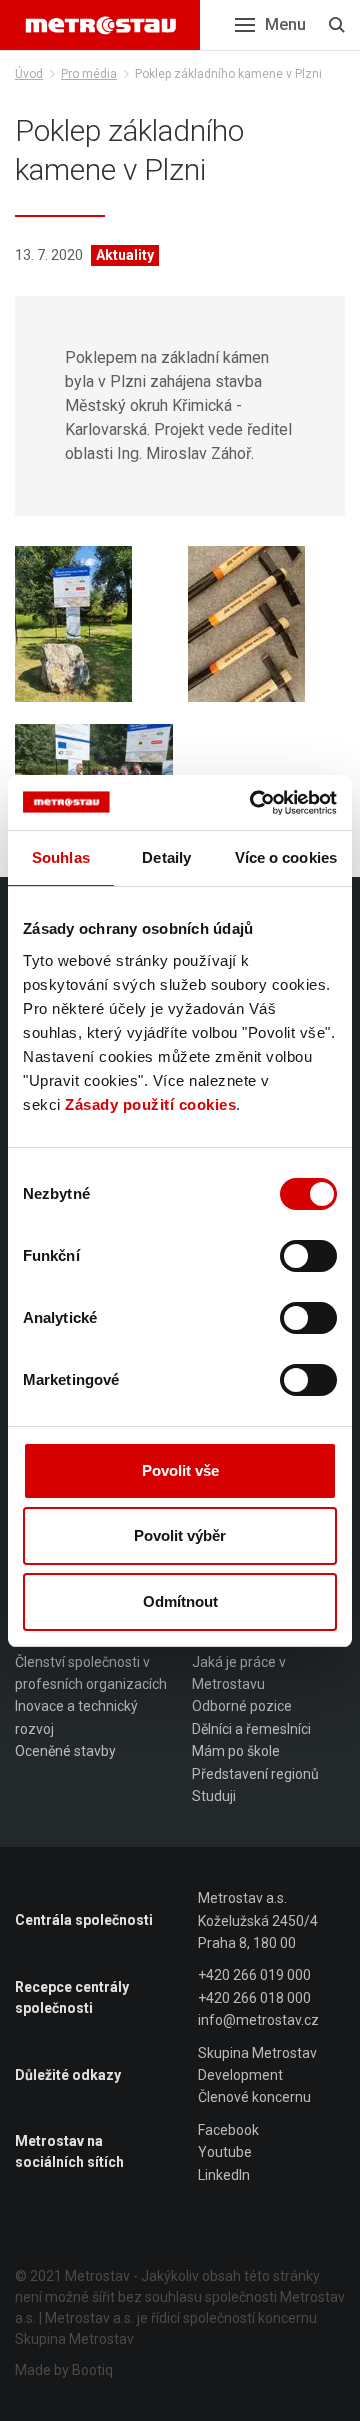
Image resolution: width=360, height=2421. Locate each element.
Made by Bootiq (64, 2370)
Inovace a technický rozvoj (76, 1717)
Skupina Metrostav (257, 2053)
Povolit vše (180, 1470)
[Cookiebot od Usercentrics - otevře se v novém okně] (254, 803)
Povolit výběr (180, 1535)
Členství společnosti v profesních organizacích (91, 1673)
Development (240, 2075)
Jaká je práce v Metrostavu (239, 1673)
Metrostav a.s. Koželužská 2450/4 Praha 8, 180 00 (258, 1920)
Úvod (29, 74)
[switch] (308, 1256)
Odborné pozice (242, 1706)
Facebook (228, 2130)
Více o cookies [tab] (286, 857)
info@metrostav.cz (258, 2020)
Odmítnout (180, 1601)
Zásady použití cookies (150, 1104)
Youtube (225, 2152)
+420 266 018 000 (254, 1998)
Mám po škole (236, 1751)
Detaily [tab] (166, 857)
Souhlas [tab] (61, 857)
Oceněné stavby (65, 1751)
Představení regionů (255, 1774)
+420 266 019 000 (254, 1975)
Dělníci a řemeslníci (251, 1729)
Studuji (214, 1796)
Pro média (89, 74)
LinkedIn (224, 2175)
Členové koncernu (254, 2097)
